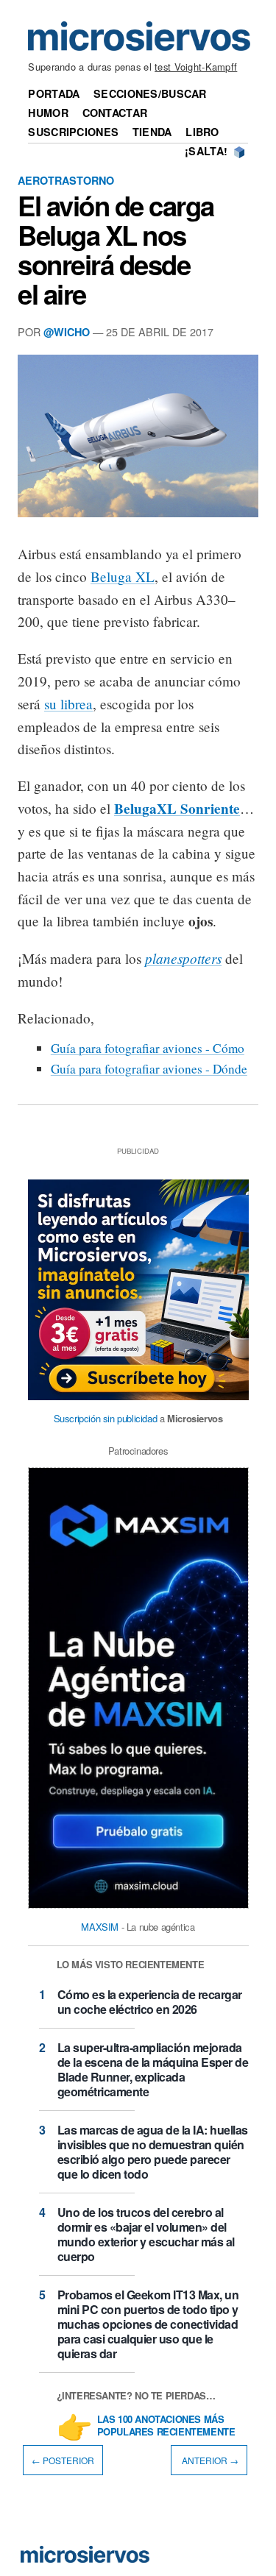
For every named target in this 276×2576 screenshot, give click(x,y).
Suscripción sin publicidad (106, 1418)
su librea (68, 704)
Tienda (152, 132)
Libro (202, 132)
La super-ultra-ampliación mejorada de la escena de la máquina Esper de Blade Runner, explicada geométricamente (153, 2069)
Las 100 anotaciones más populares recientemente (166, 2426)
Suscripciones (73, 132)
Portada (54, 93)
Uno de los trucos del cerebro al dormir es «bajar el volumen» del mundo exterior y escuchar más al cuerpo (146, 2234)
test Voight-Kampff (196, 67)
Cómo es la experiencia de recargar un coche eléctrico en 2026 (150, 2002)
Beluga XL (123, 576)
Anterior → (209, 2460)
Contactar (115, 113)
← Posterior (63, 2460)
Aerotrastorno (66, 180)
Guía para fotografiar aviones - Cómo (148, 1048)
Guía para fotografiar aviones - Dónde (149, 1069)
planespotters (183, 958)
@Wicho (67, 332)
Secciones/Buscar (150, 93)
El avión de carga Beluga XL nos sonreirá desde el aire (116, 249)
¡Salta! (206, 151)
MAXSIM (100, 1927)
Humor (48, 113)
